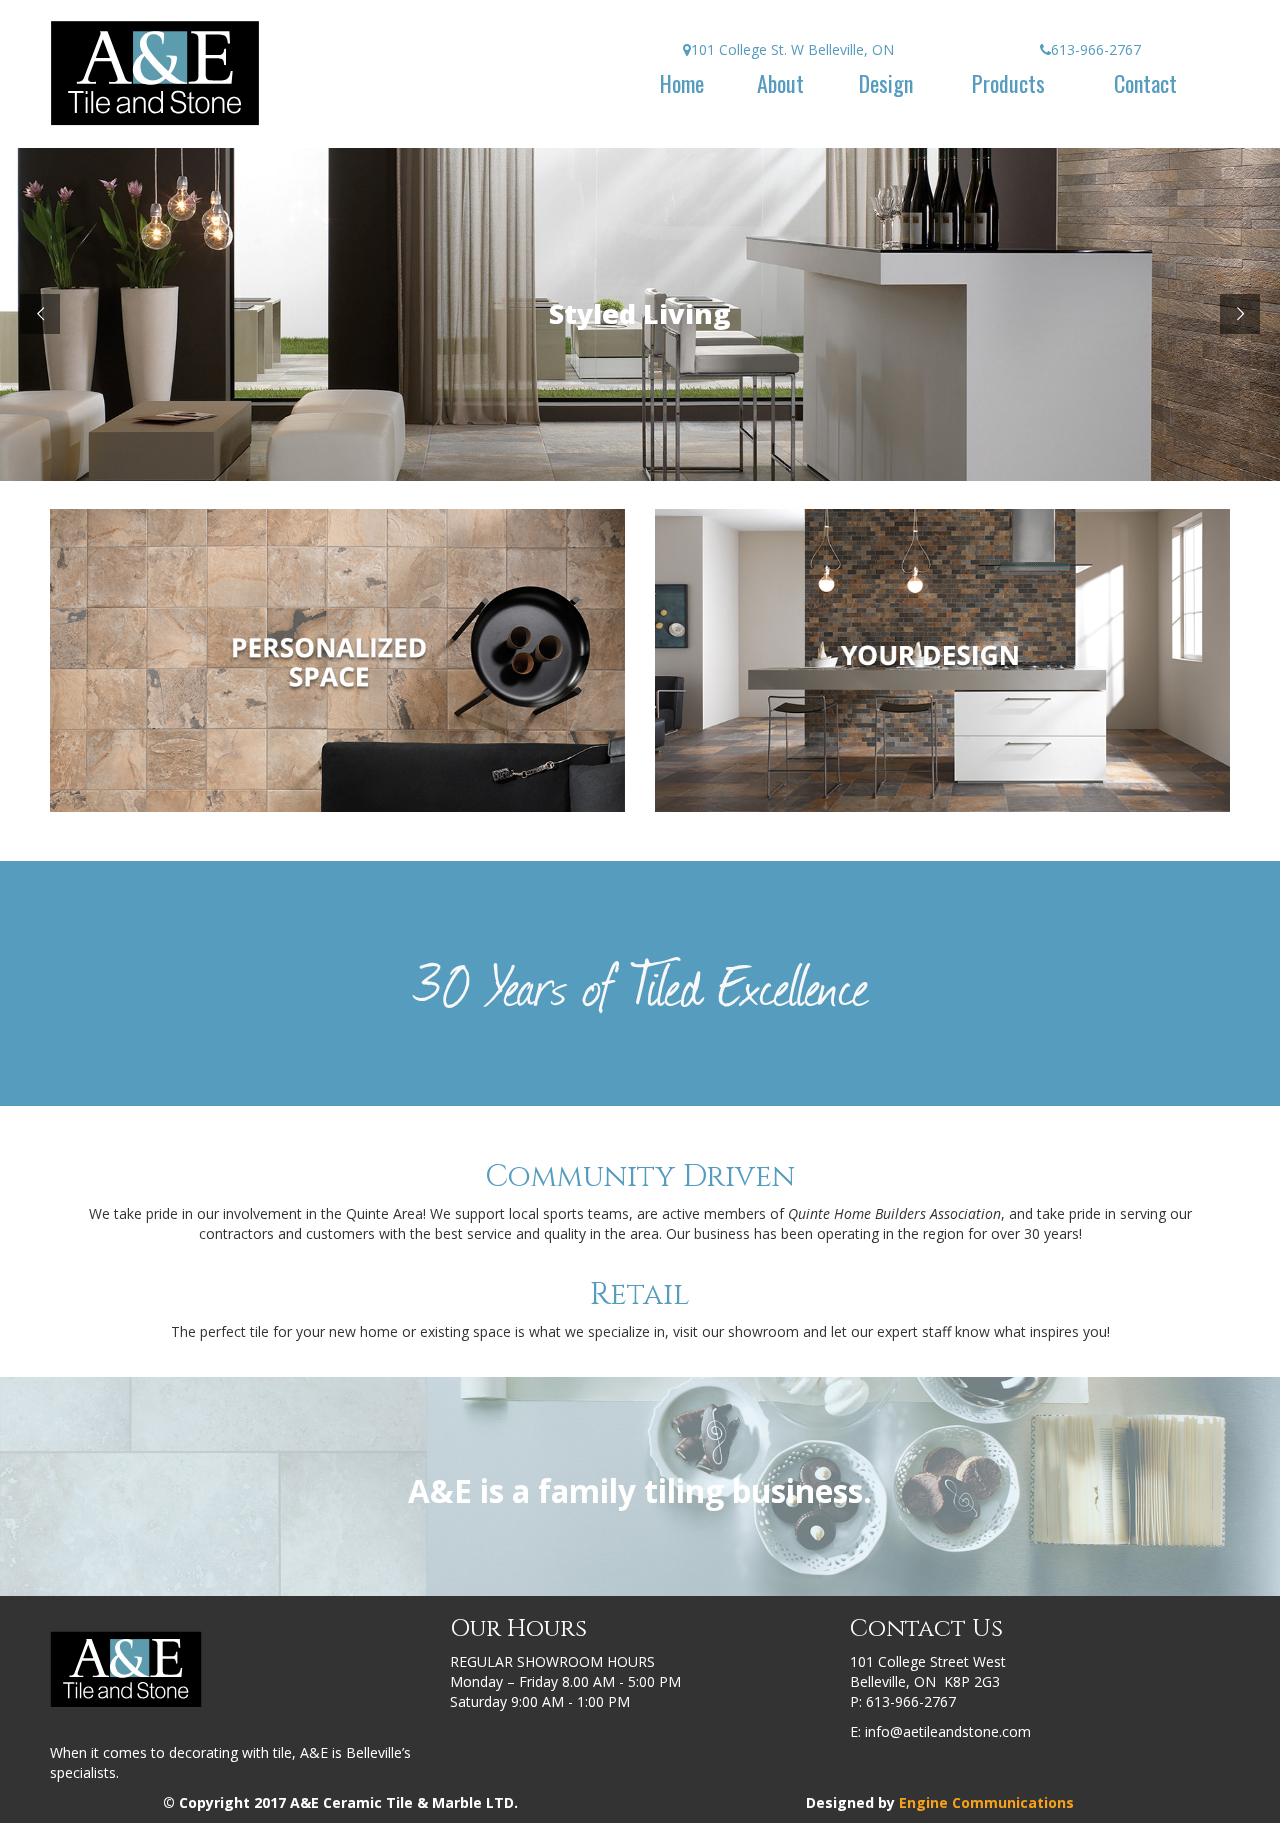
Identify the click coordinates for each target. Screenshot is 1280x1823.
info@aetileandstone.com (948, 1731)
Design (886, 83)
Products (1008, 83)
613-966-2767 (911, 1701)
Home (682, 83)
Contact (1145, 83)
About (780, 83)
